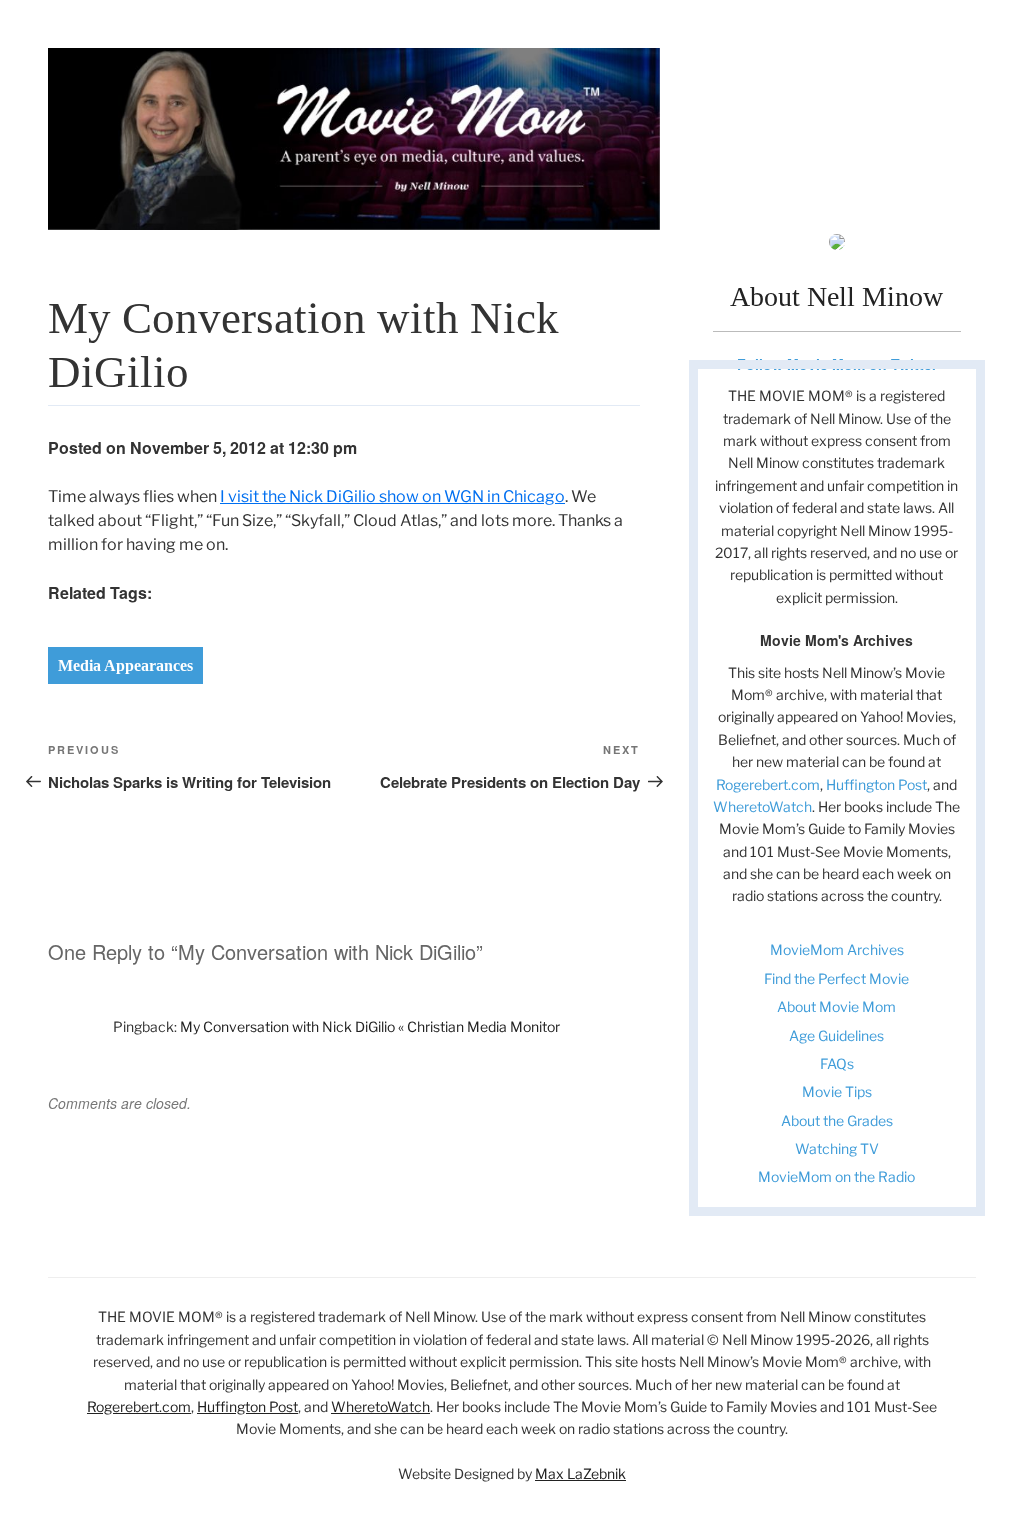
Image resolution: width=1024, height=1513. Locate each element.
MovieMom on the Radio (836, 1176)
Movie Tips (837, 1091)
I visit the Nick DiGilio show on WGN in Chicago (392, 496)
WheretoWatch (762, 806)
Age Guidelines (836, 1035)
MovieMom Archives (837, 949)
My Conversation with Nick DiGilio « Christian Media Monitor (370, 1026)
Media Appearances (125, 665)
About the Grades (837, 1120)
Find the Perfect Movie (836, 978)
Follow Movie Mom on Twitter (837, 364)
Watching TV (837, 1148)
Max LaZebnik (580, 1473)
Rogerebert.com (768, 784)
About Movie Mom (836, 1006)
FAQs (837, 1063)
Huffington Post (876, 784)
